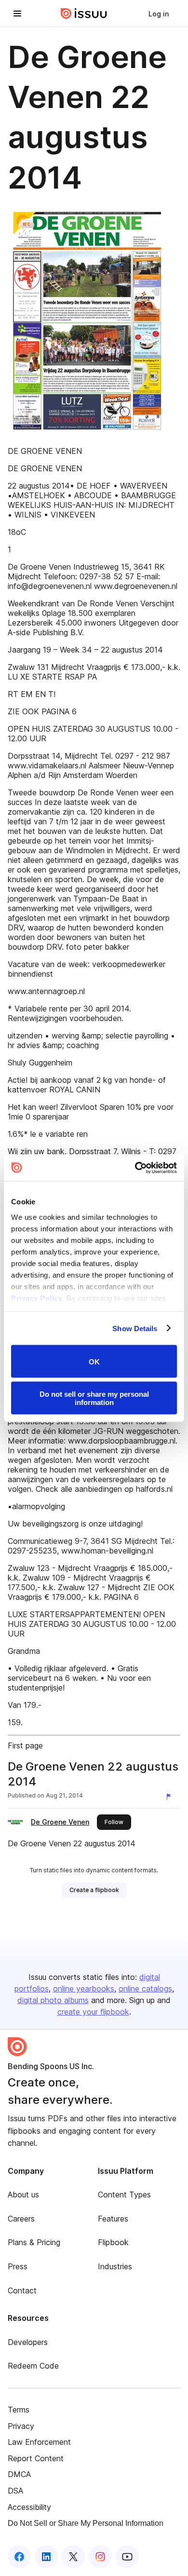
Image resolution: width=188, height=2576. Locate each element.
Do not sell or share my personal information (94, 1398)
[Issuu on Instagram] (100, 2557)
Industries (115, 2266)
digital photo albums (53, 2000)
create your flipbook (93, 2012)
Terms (19, 2410)
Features (113, 2219)
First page (25, 1745)
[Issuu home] (84, 14)
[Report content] (171, 1797)
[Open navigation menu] (17, 14)
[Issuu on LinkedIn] (46, 2557)
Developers (28, 2342)
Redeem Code (33, 2366)
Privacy (21, 2426)
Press (18, 2266)
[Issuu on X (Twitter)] (73, 2557)
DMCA (19, 2474)
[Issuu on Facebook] (19, 2557)
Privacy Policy (37, 1298)
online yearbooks (84, 1989)
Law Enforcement (39, 2442)
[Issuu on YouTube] (127, 2557)
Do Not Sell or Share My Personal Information (86, 2523)
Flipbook (113, 2242)
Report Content (36, 2458)
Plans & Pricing (34, 2242)
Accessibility (29, 2507)
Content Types (124, 2194)
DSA (15, 2491)
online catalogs (145, 1989)
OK (94, 1361)
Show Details (135, 1328)
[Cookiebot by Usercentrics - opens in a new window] (135, 1168)
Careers (21, 2219)
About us (23, 2194)
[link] (159, 14)
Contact (22, 2290)
